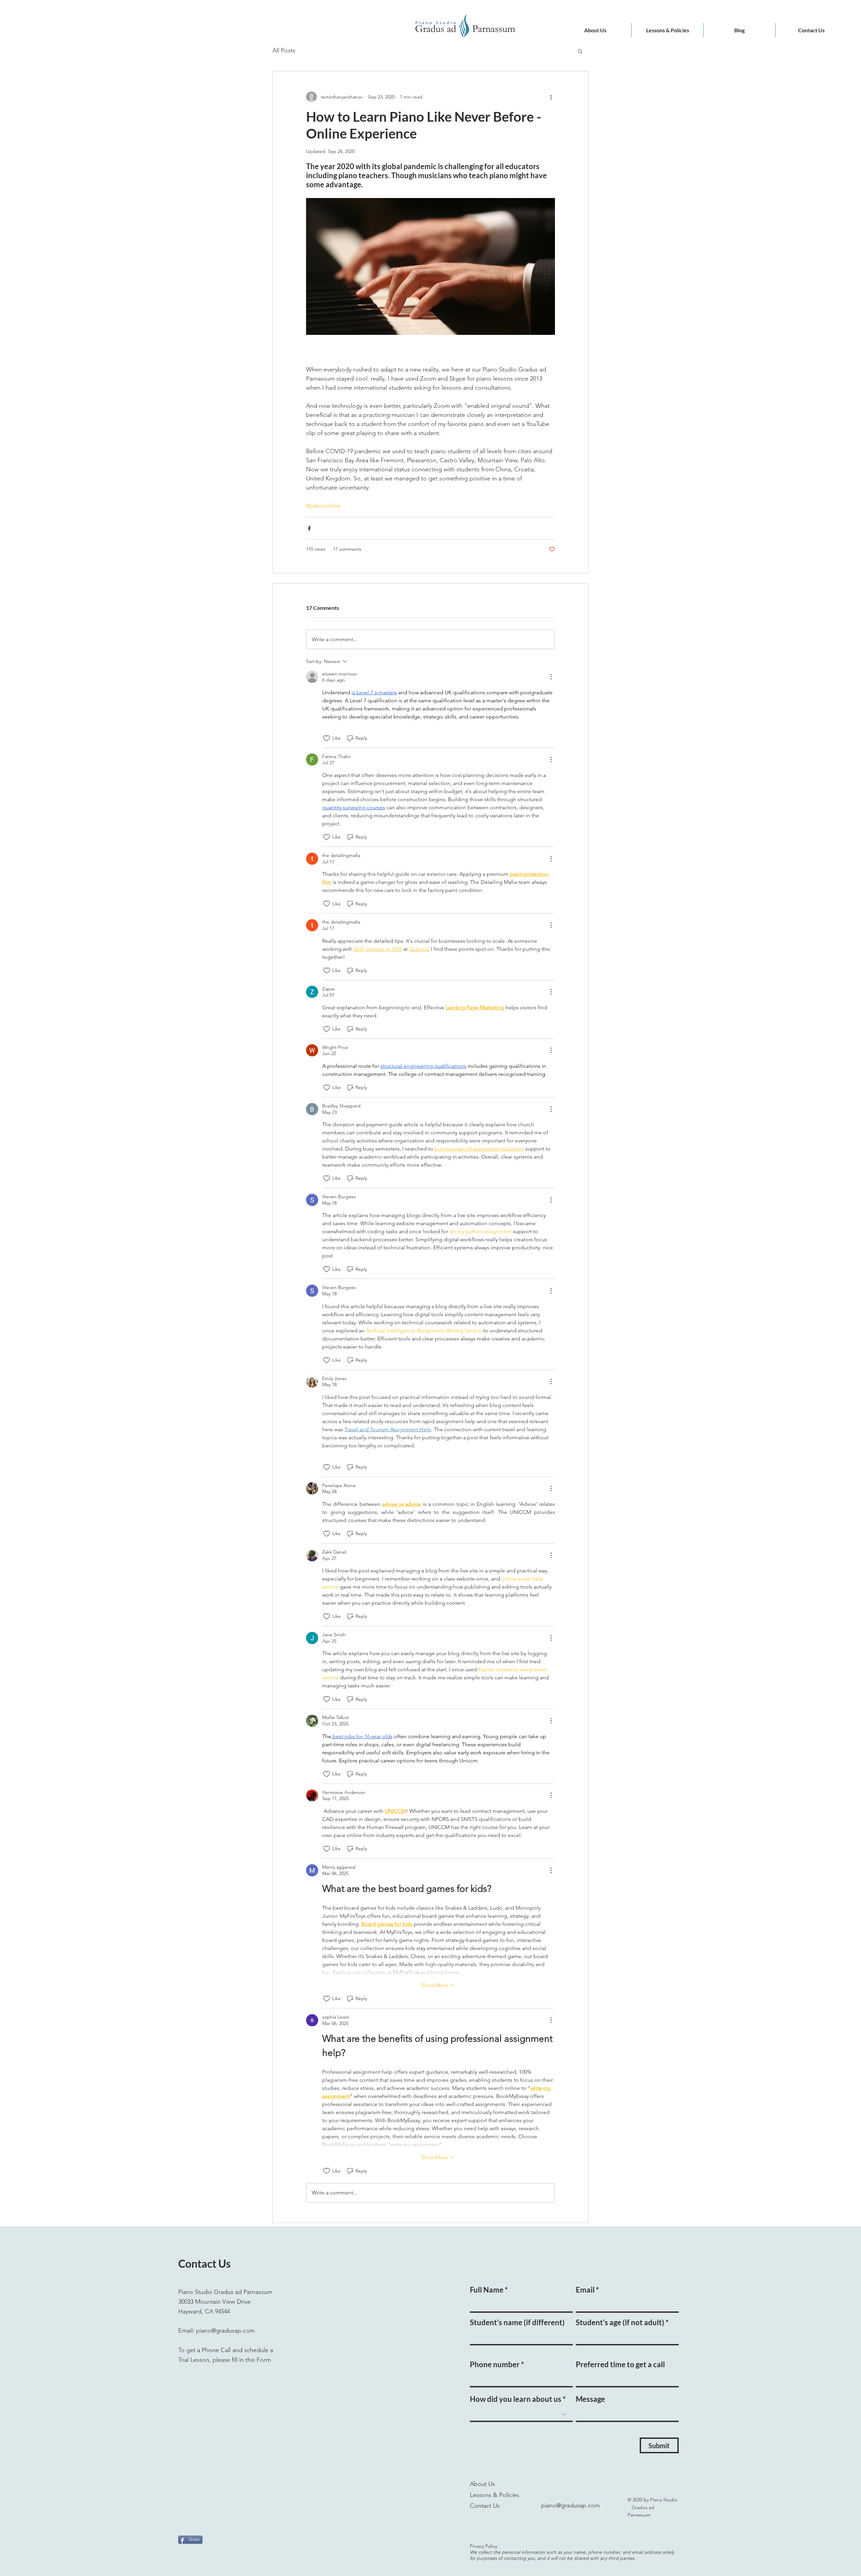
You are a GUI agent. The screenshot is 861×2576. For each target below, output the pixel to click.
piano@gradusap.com (225, 2331)
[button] (580, 51)
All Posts (284, 50)
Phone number (495, 2365)
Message (590, 2399)
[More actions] (551, 97)
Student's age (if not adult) (620, 2323)
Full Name (487, 2290)
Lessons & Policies (495, 2495)
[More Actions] (551, 677)
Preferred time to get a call (620, 2365)
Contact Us (485, 2506)
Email (585, 2290)
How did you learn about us (516, 2399)
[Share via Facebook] (309, 528)
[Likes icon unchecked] (327, 738)
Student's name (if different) (517, 2323)
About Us (482, 2484)
